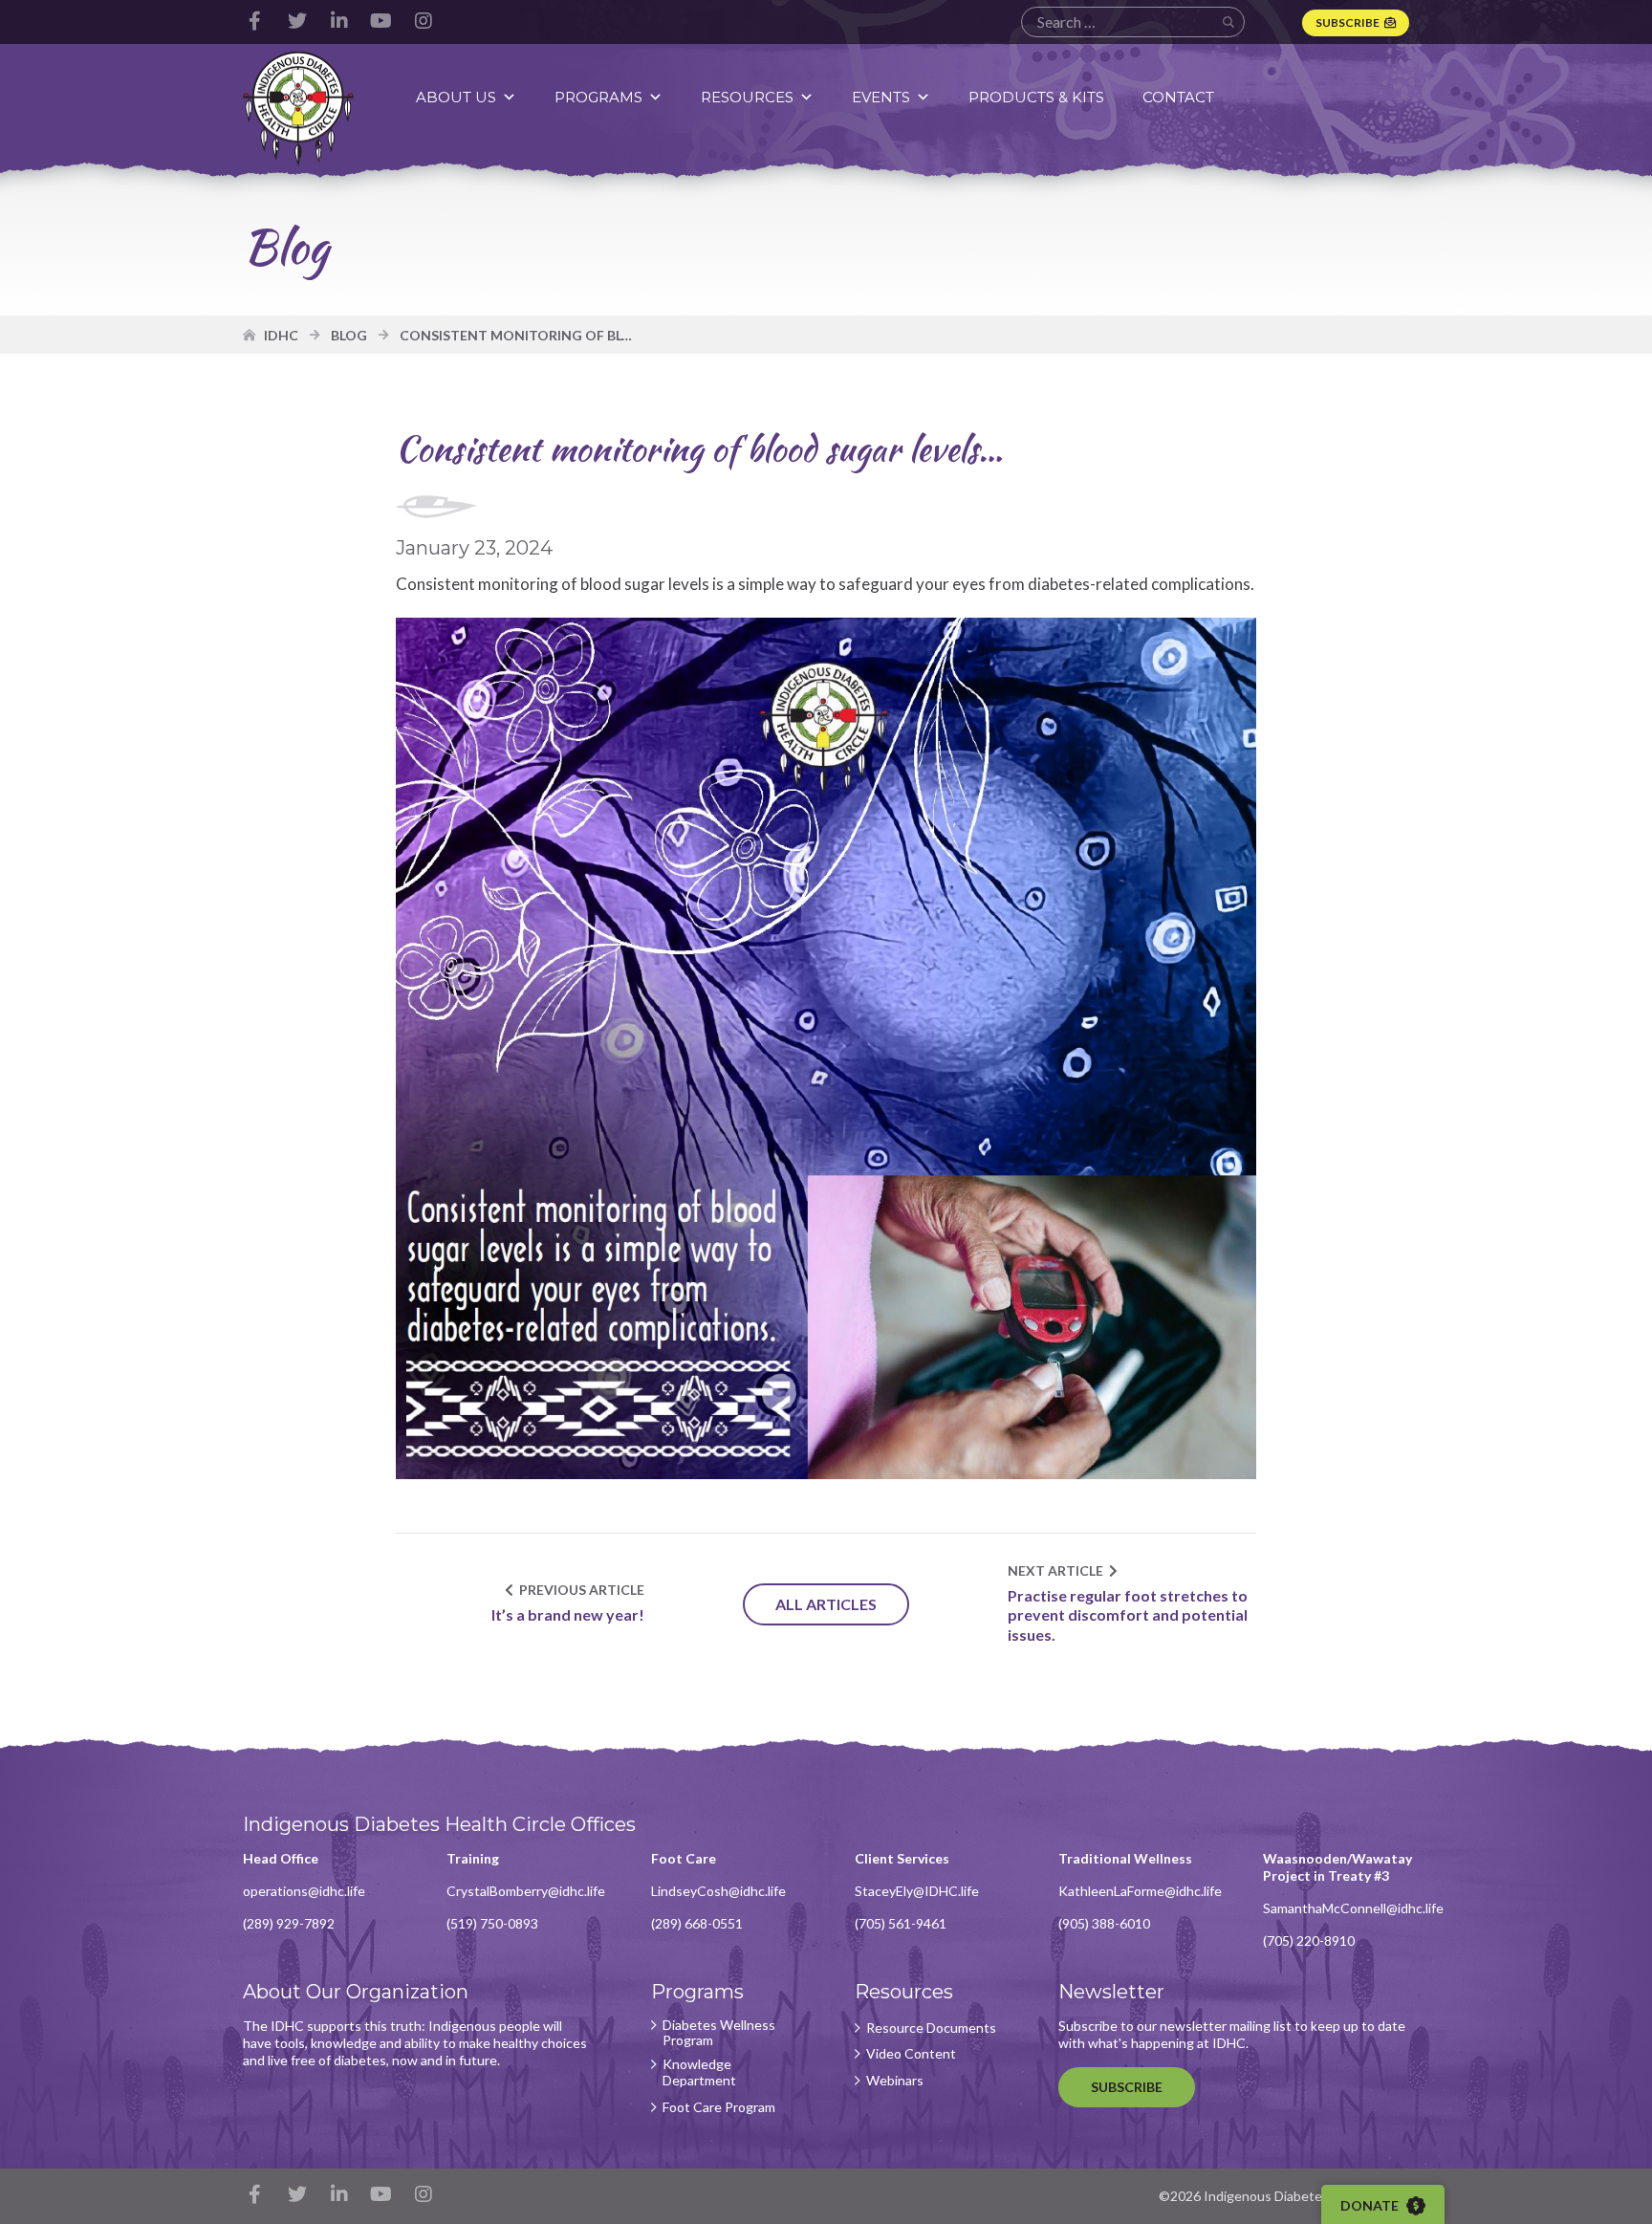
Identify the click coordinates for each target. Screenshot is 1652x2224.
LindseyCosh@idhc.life (718, 1891)
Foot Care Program (719, 2107)
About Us (456, 97)
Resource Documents (931, 2028)
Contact (1178, 97)
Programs (598, 97)
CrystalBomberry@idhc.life (526, 1891)
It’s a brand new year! (568, 1614)
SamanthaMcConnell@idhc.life (1353, 1908)
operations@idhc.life (304, 1891)
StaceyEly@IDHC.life (917, 1891)
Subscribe (1348, 22)
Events (881, 97)
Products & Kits (1036, 97)
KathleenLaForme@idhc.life (1140, 1891)
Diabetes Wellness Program (719, 2033)
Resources (747, 97)
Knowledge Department (699, 2072)
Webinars (895, 2081)
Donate (1371, 2205)
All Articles (826, 1604)
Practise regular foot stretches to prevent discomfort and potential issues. (1128, 1615)
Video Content (911, 2054)
